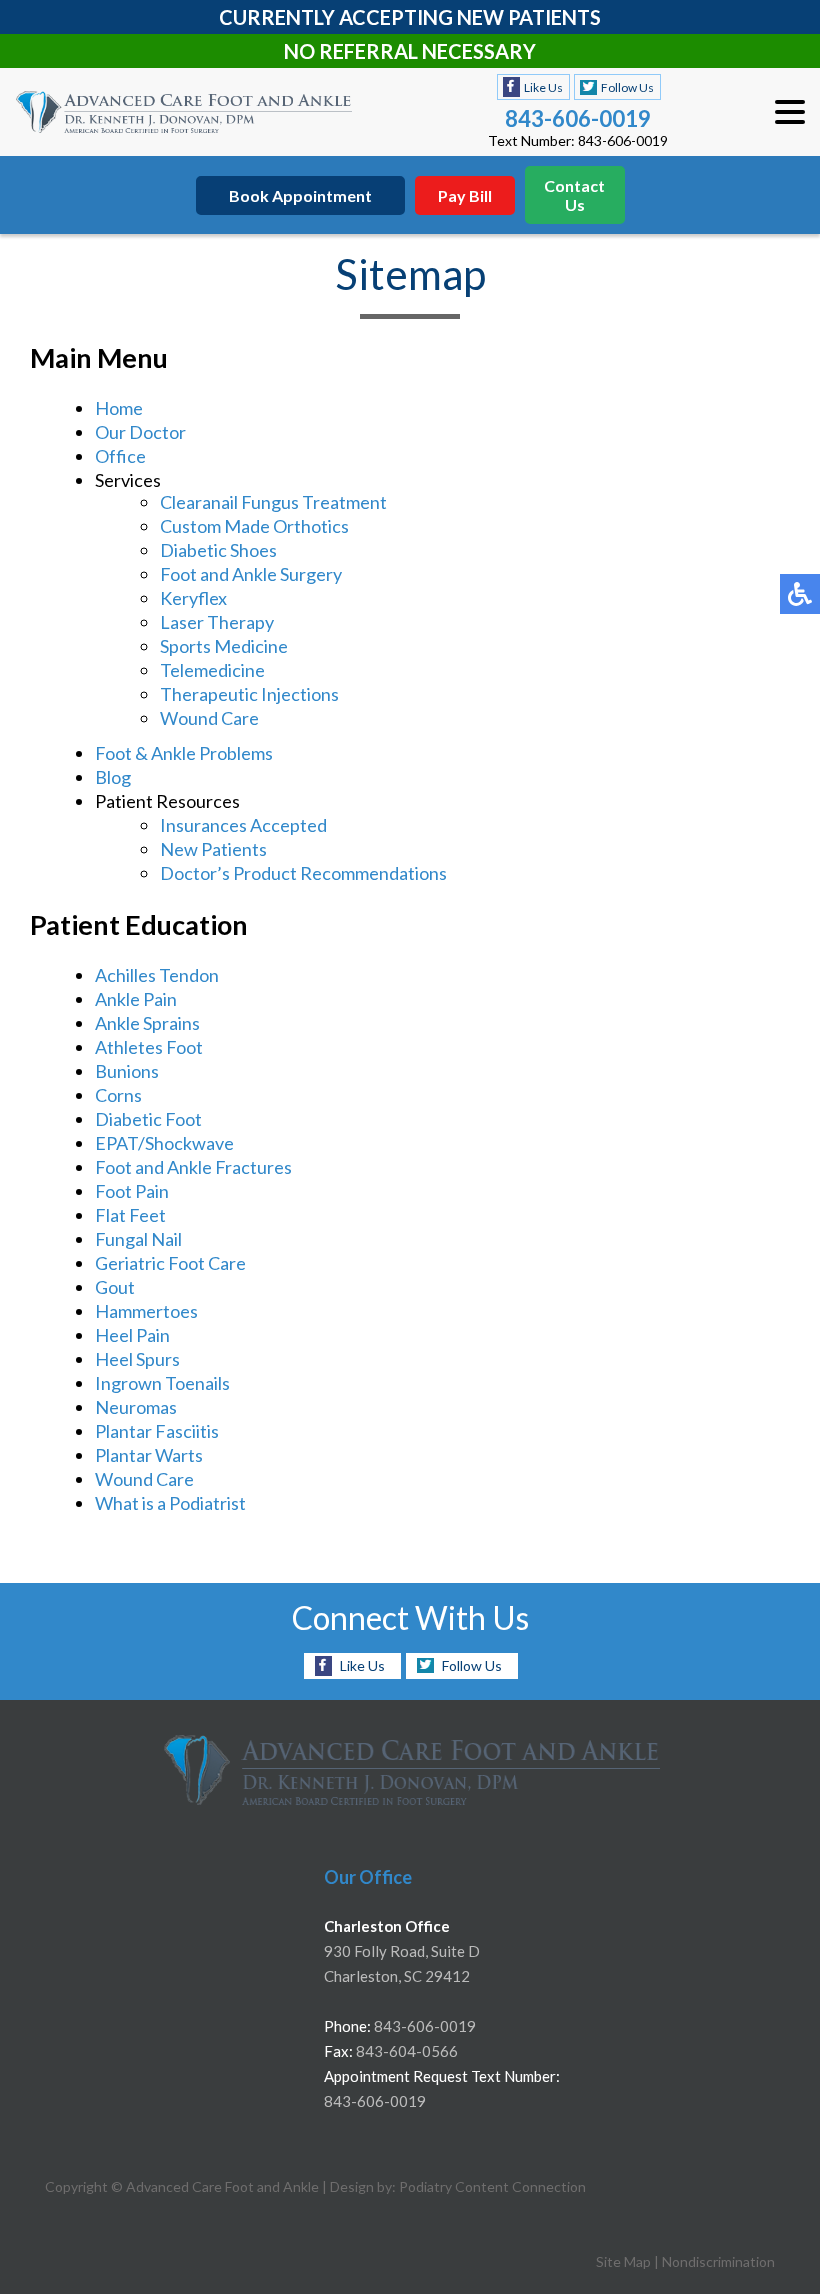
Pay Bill (465, 195)
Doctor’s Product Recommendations (303, 873)
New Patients (213, 849)
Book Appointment (300, 195)
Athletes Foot (149, 1047)
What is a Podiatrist (170, 1503)
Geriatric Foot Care (170, 1263)
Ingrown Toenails (162, 1383)
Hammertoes (146, 1311)
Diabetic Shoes (218, 550)
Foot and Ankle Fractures (193, 1167)
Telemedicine (212, 670)
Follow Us (627, 87)
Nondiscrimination (718, 2261)
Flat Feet (130, 1215)
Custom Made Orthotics (254, 526)
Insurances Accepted (243, 825)
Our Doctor (140, 432)
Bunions (127, 1071)
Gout (115, 1287)
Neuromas (136, 1407)
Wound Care (209, 718)
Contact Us (574, 195)
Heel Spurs (137, 1359)
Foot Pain (132, 1191)
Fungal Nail (138, 1239)
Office (120, 456)
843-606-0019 (578, 118)
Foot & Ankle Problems (184, 753)
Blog (113, 777)
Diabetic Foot (148, 1119)
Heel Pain (132, 1335)
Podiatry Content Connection (492, 2186)
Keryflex (193, 598)
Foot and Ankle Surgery (251, 574)
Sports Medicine (224, 646)
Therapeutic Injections (249, 694)
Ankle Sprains (147, 1023)
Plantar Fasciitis (157, 1431)
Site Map (623, 2261)
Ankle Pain (136, 999)
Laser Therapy (217, 622)
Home (119, 408)
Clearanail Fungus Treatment (273, 502)
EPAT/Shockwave (164, 1143)
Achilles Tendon (157, 975)
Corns (118, 1095)
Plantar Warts (149, 1455)
